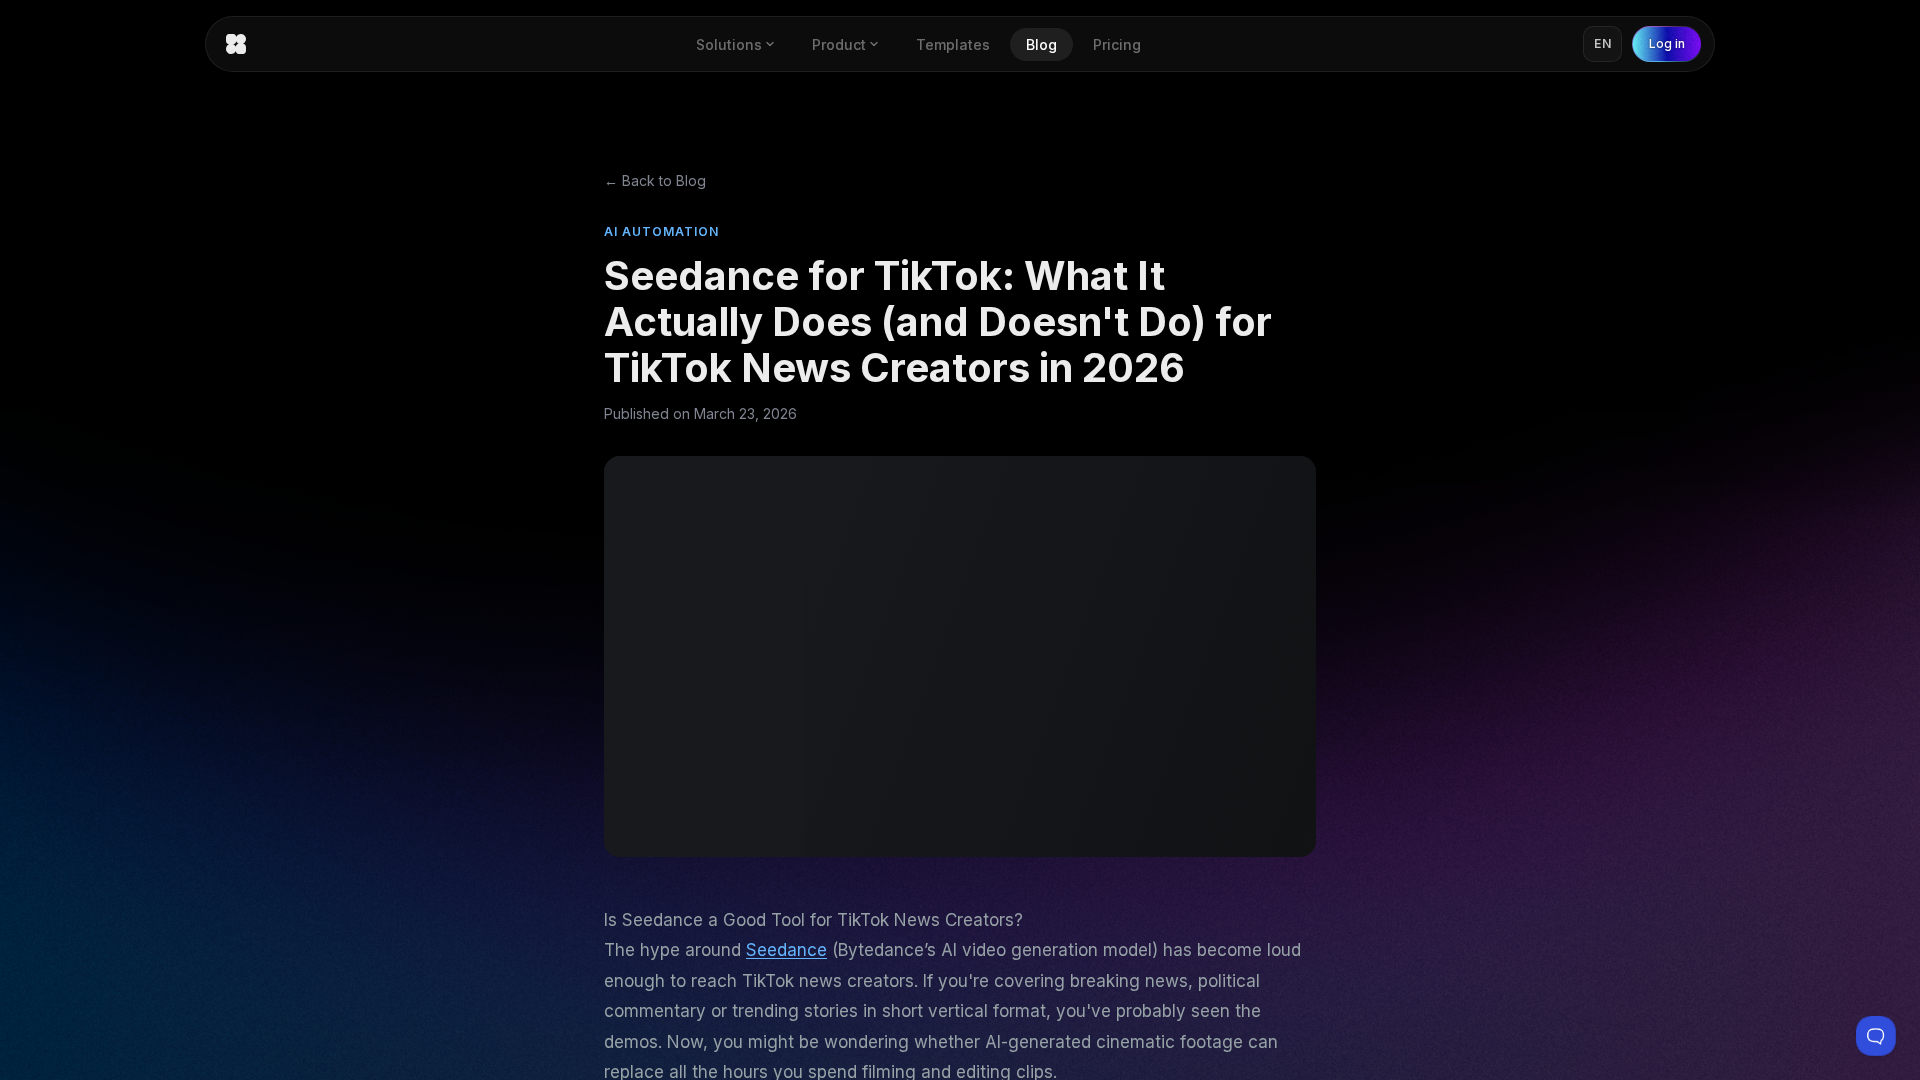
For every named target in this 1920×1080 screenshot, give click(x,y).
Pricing (1117, 44)
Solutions (729, 44)
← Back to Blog (655, 180)
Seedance (786, 950)
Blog (1041, 44)
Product (839, 44)
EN (1602, 43)
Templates (953, 44)
